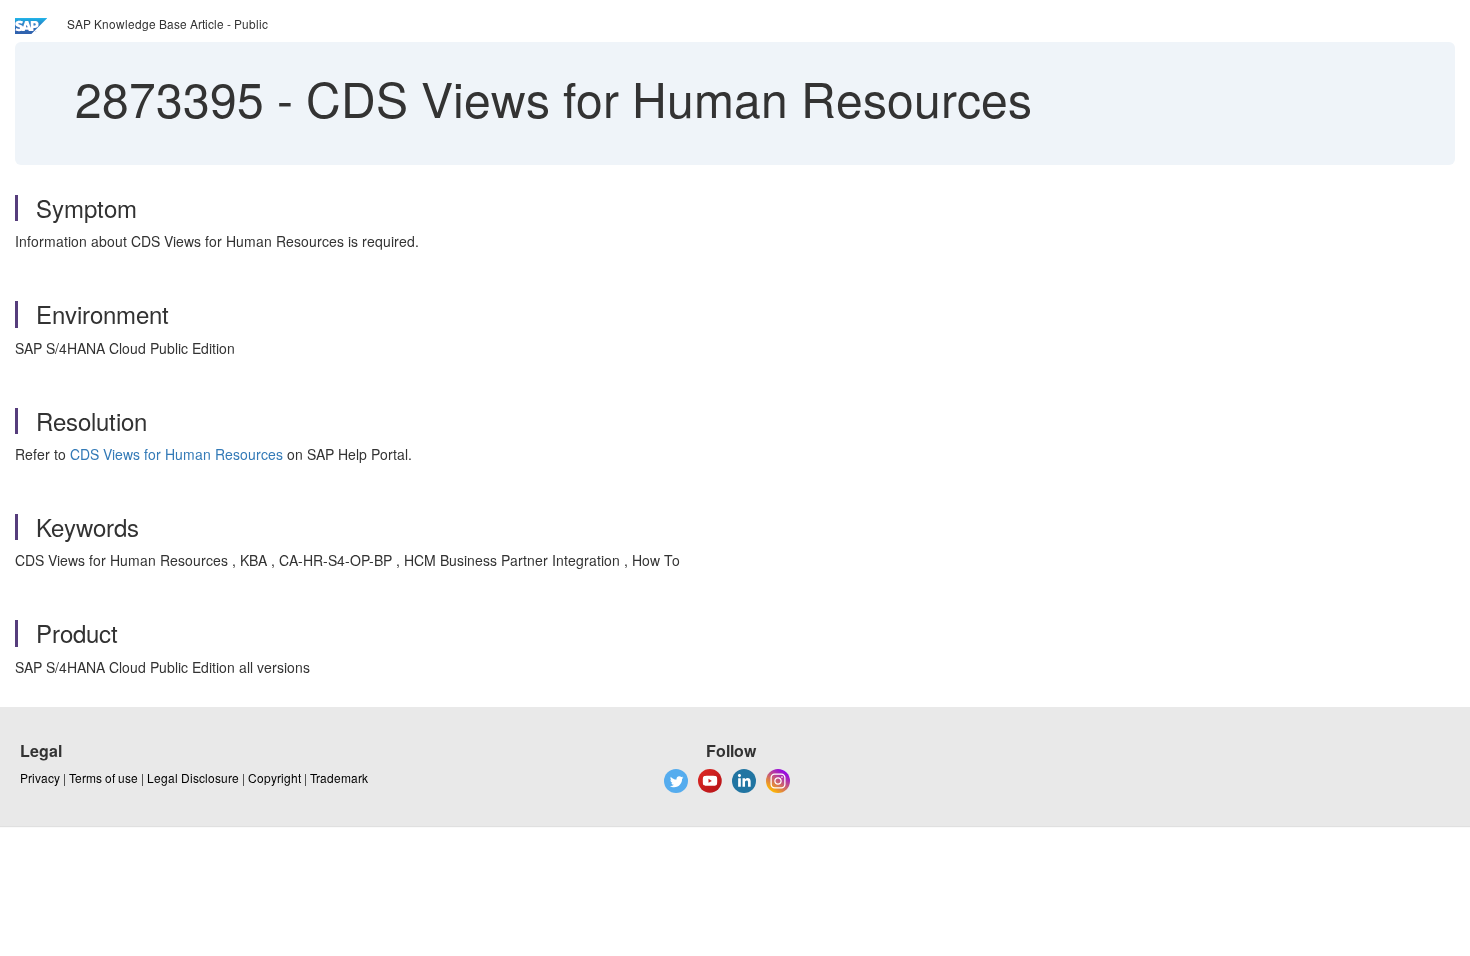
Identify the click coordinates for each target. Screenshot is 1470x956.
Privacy (40, 777)
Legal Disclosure (193, 777)
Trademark (339, 777)
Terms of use (103, 777)
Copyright (274, 777)
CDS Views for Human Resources (176, 454)
